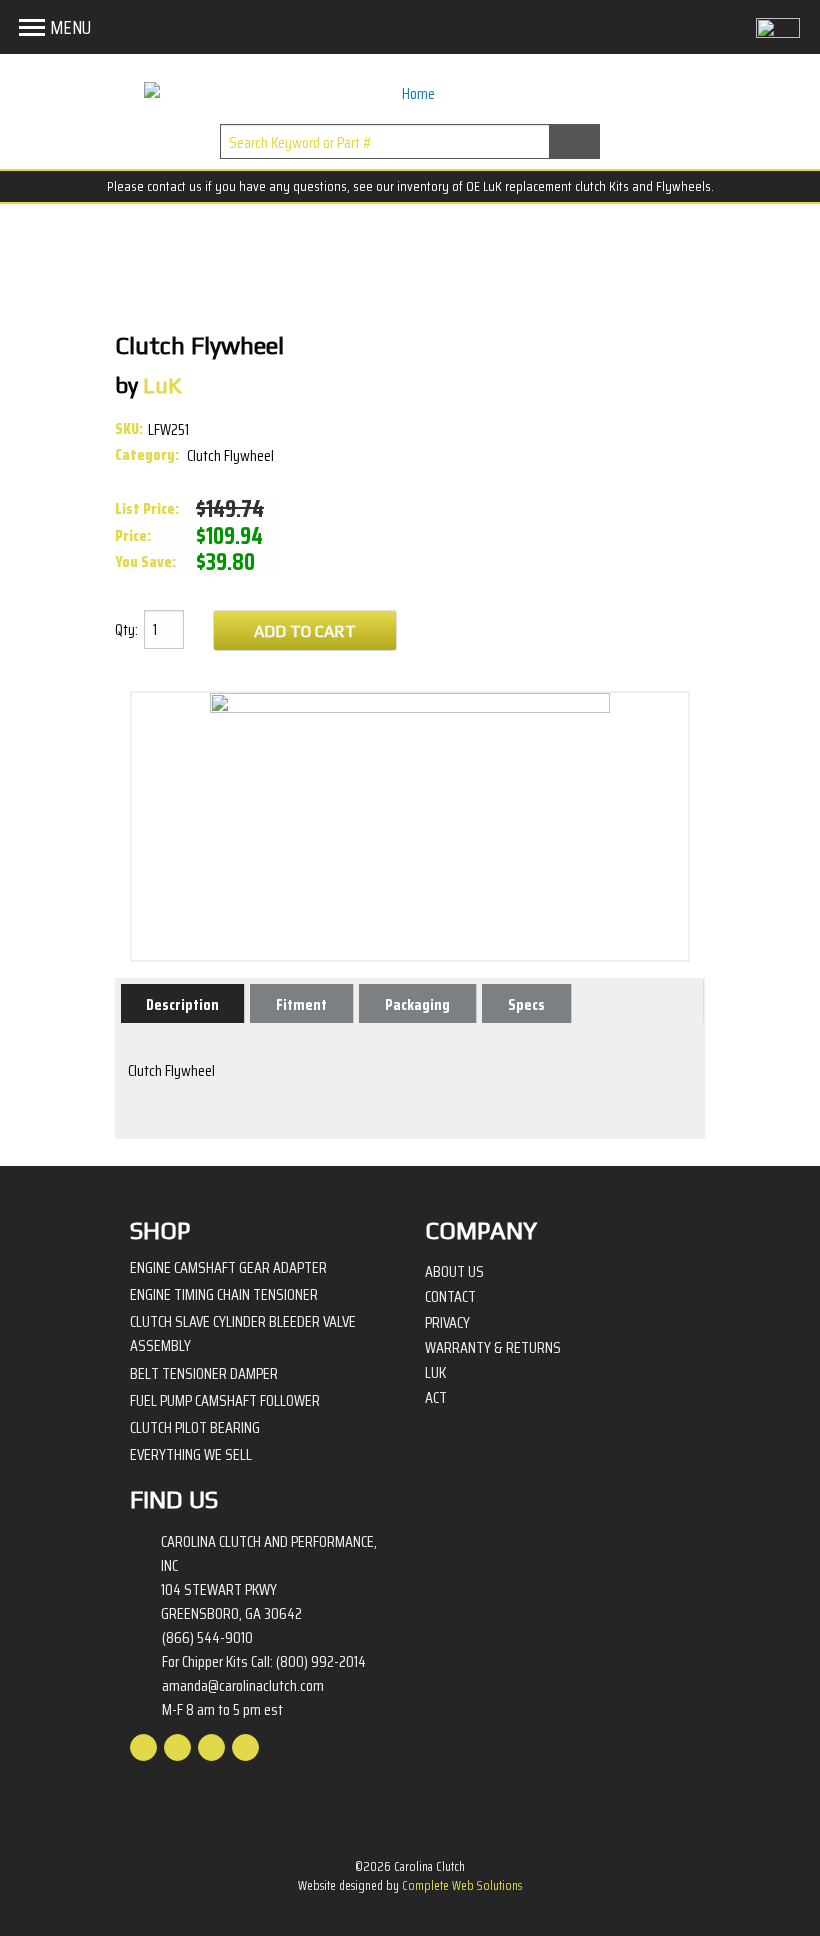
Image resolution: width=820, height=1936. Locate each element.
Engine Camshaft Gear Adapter (228, 1267)
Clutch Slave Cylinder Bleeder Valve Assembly (243, 1333)
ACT (436, 1398)
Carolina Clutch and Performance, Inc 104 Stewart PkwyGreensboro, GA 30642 (269, 1578)
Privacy (447, 1323)
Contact (450, 1297)
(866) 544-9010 (207, 1637)
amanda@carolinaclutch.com (243, 1685)
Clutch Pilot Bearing (195, 1427)
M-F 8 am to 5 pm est (222, 1709)
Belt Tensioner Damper (204, 1373)
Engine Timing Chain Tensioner (224, 1294)
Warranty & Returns (493, 1348)
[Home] (410, 94)
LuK (435, 1373)
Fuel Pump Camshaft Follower (225, 1400)
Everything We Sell (191, 1454)
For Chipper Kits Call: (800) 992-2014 (264, 1661)
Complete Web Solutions (462, 1885)
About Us (454, 1272)
